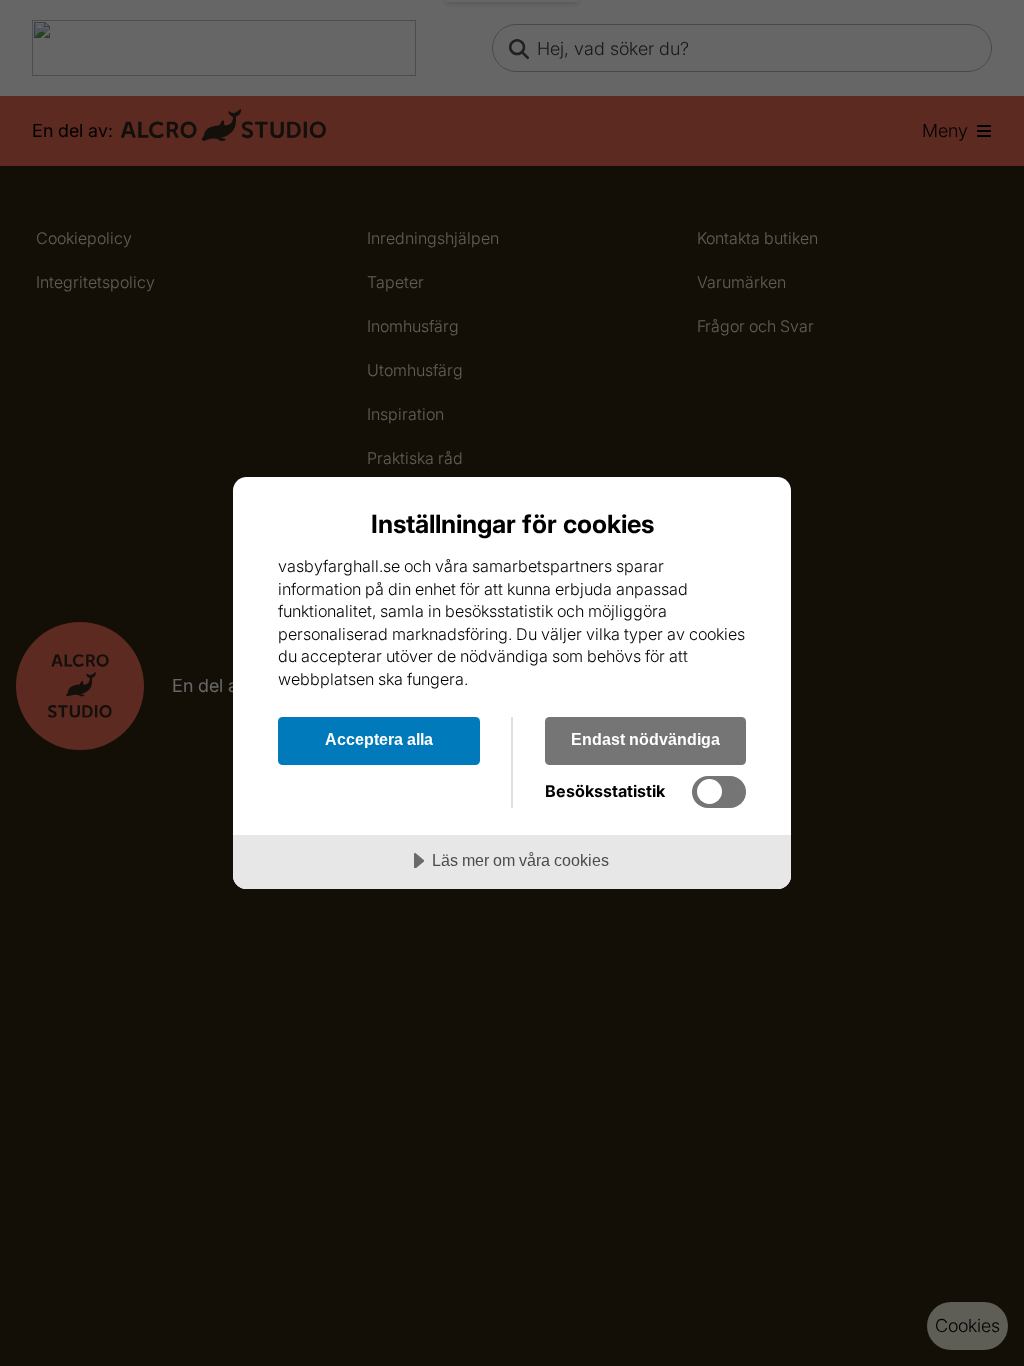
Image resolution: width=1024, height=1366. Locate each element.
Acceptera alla (379, 739)
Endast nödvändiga (645, 739)
